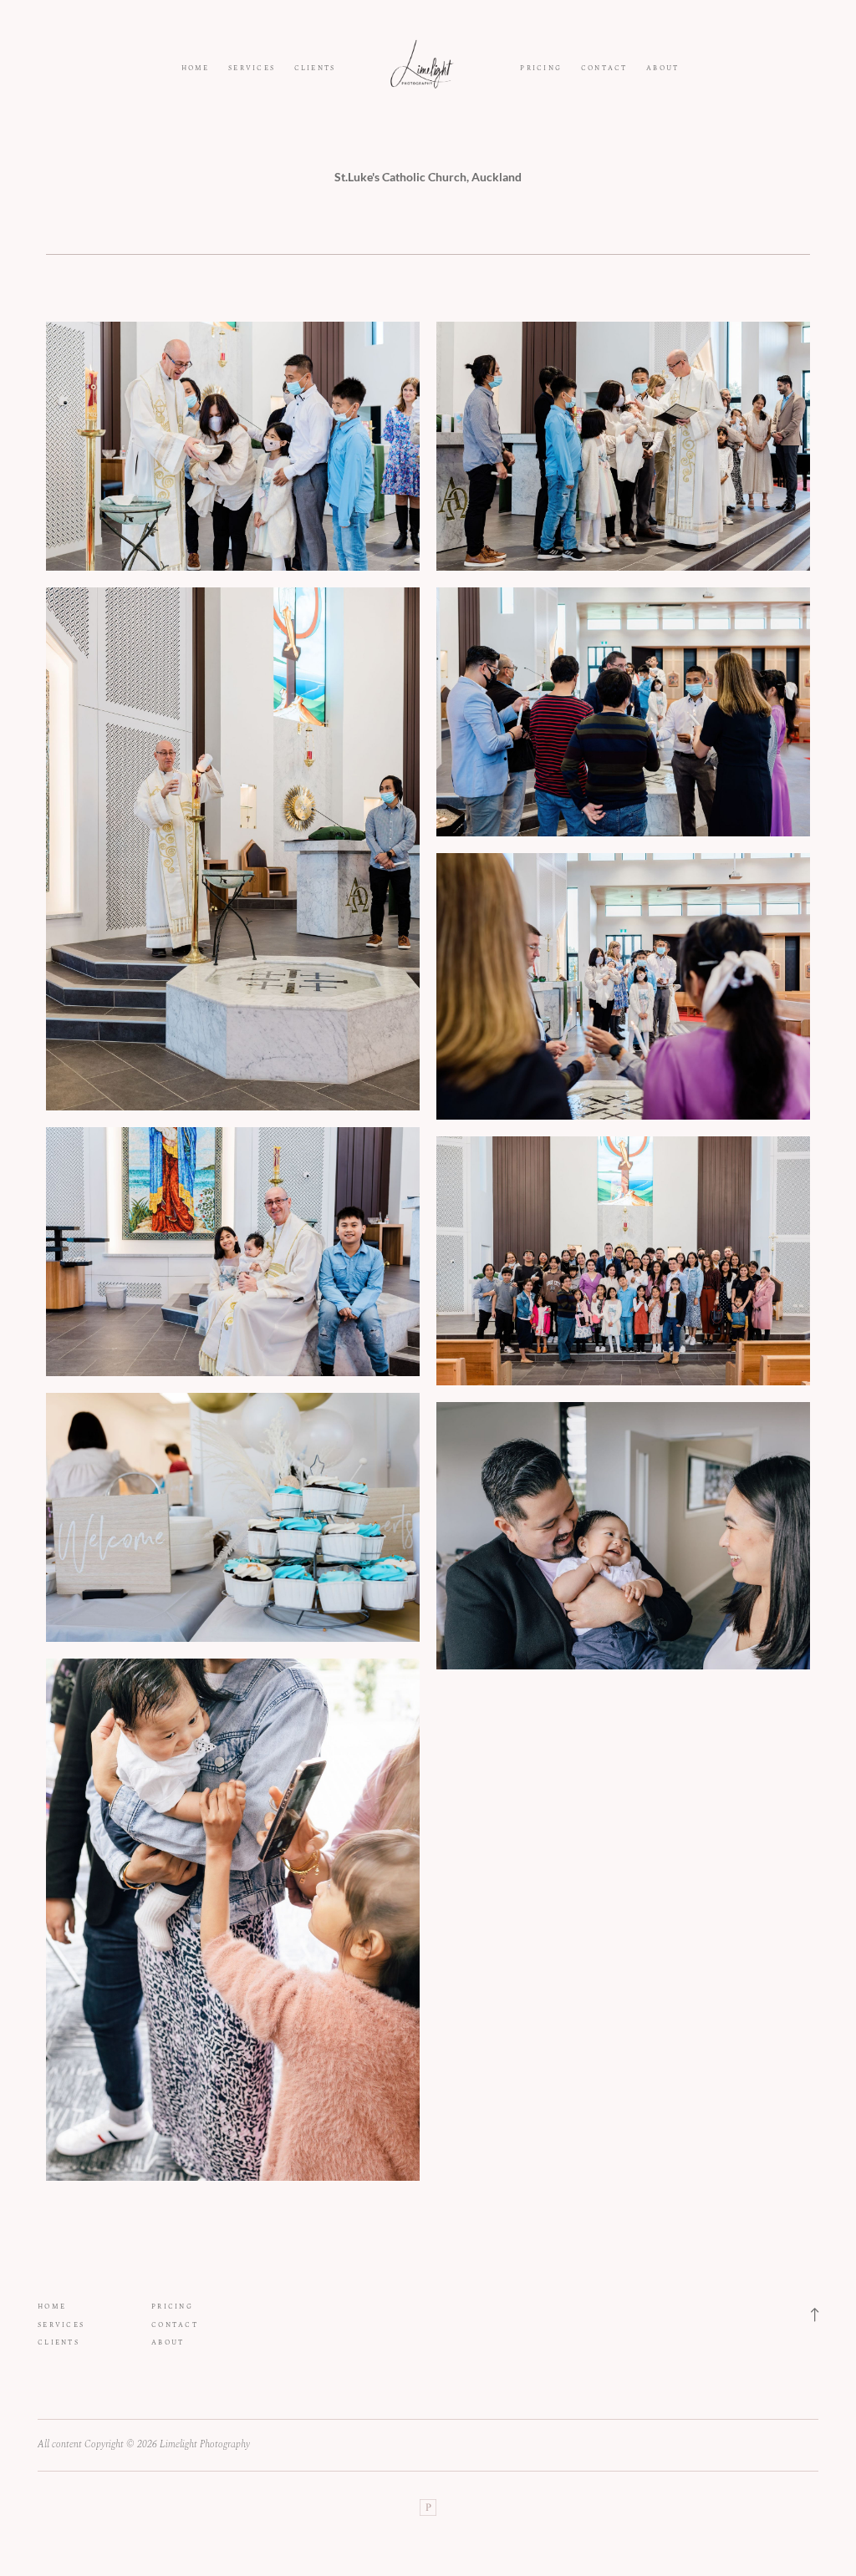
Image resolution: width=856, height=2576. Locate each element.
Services (252, 69)
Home (196, 69)
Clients (315, 69)
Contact (604, 69)
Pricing (541, 69)
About (662, 69)
